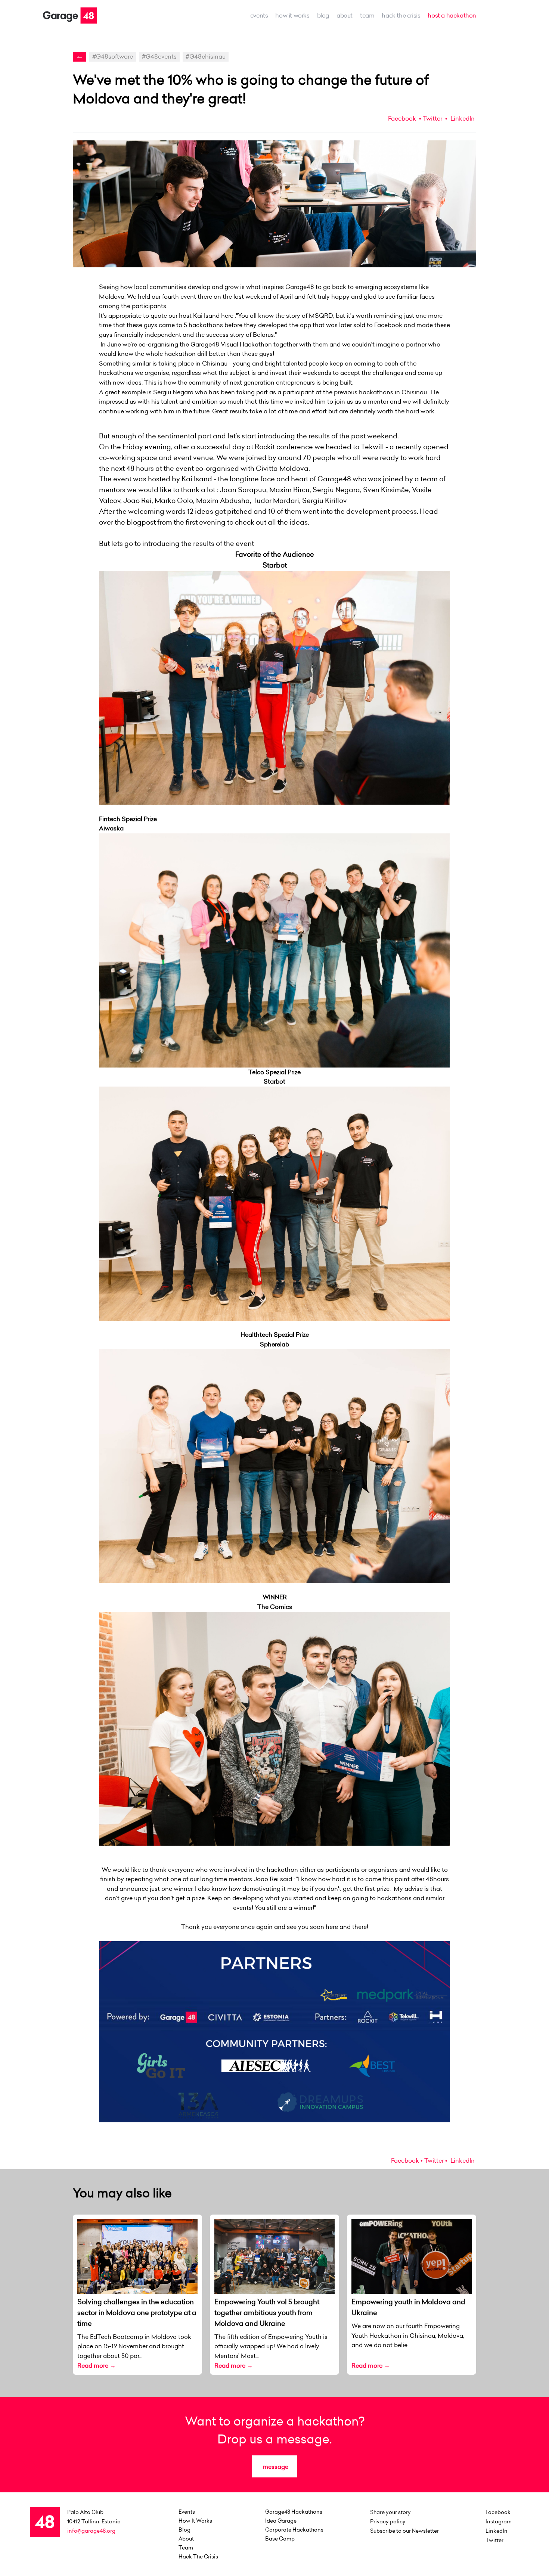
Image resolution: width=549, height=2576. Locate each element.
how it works (292, 15)
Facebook (402, 118)
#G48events (159, 56)
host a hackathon (452, 15)
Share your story (390, 2512)
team (367, 15)
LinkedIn (462, 118)
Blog (323, 15)
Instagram (499, 2521)
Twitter (432, 118)
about (345, 15)
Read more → (97, 2365)
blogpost (141, 522)
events (259, 15)
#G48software (113, 56)
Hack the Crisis (401, 15)
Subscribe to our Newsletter (404, 2531)
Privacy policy (388, 2521)
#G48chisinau (206, 56)
